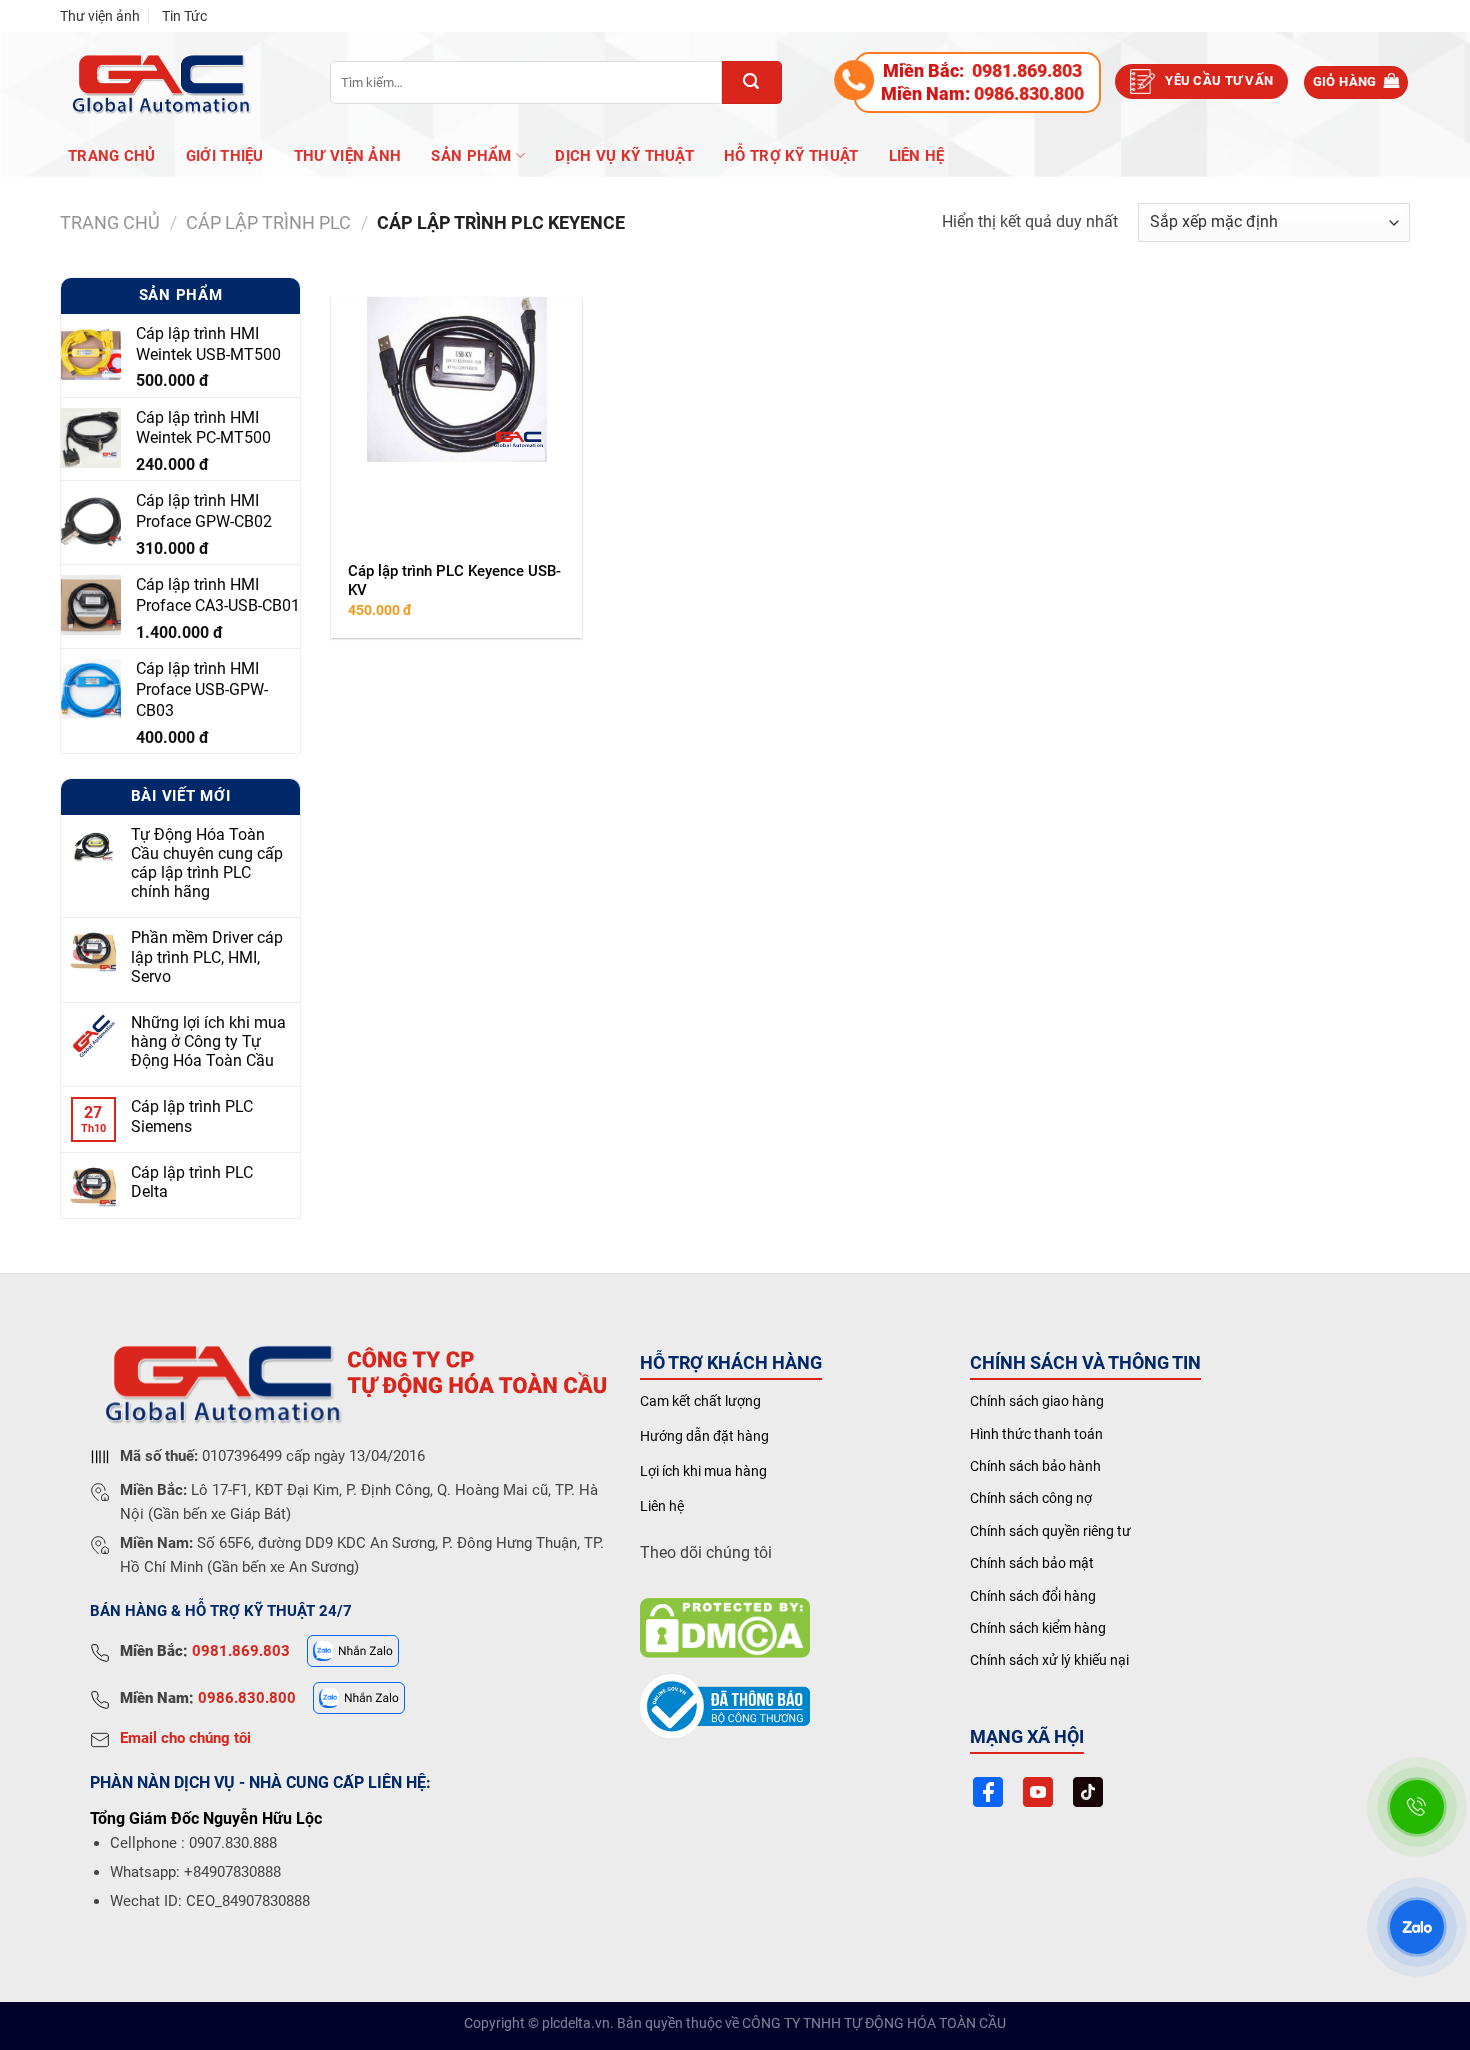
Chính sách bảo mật (1032, 1563)
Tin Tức (184, 16)
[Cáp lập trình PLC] (160, 82)
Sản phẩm (471, 156)
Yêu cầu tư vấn (1219, 80)
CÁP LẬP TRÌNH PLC (268, 222)
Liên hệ (917, 156)
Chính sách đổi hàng (1033, 1596)
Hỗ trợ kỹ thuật (791, 156)
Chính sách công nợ (1031, 1498)
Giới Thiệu (225, 156)
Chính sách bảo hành (1035, 1466)
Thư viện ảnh (100, 16)
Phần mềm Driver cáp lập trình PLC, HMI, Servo (207, 957)
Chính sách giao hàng (1037, 1401)
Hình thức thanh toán (1036, 1434)
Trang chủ (112, 156)
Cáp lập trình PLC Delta (192, 1183)
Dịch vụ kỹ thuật (624, 156)
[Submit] (752, 82)
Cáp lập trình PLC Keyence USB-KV (454, 581)
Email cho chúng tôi (185, 1738)
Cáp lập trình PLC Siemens (192, 1117)
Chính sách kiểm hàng (1038, 1628)
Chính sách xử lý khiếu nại (1049, 1660)
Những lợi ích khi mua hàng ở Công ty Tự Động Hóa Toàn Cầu (208, 1041)
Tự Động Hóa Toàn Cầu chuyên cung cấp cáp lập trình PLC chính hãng (207, 863)
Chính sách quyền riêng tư (1050, 1531)
